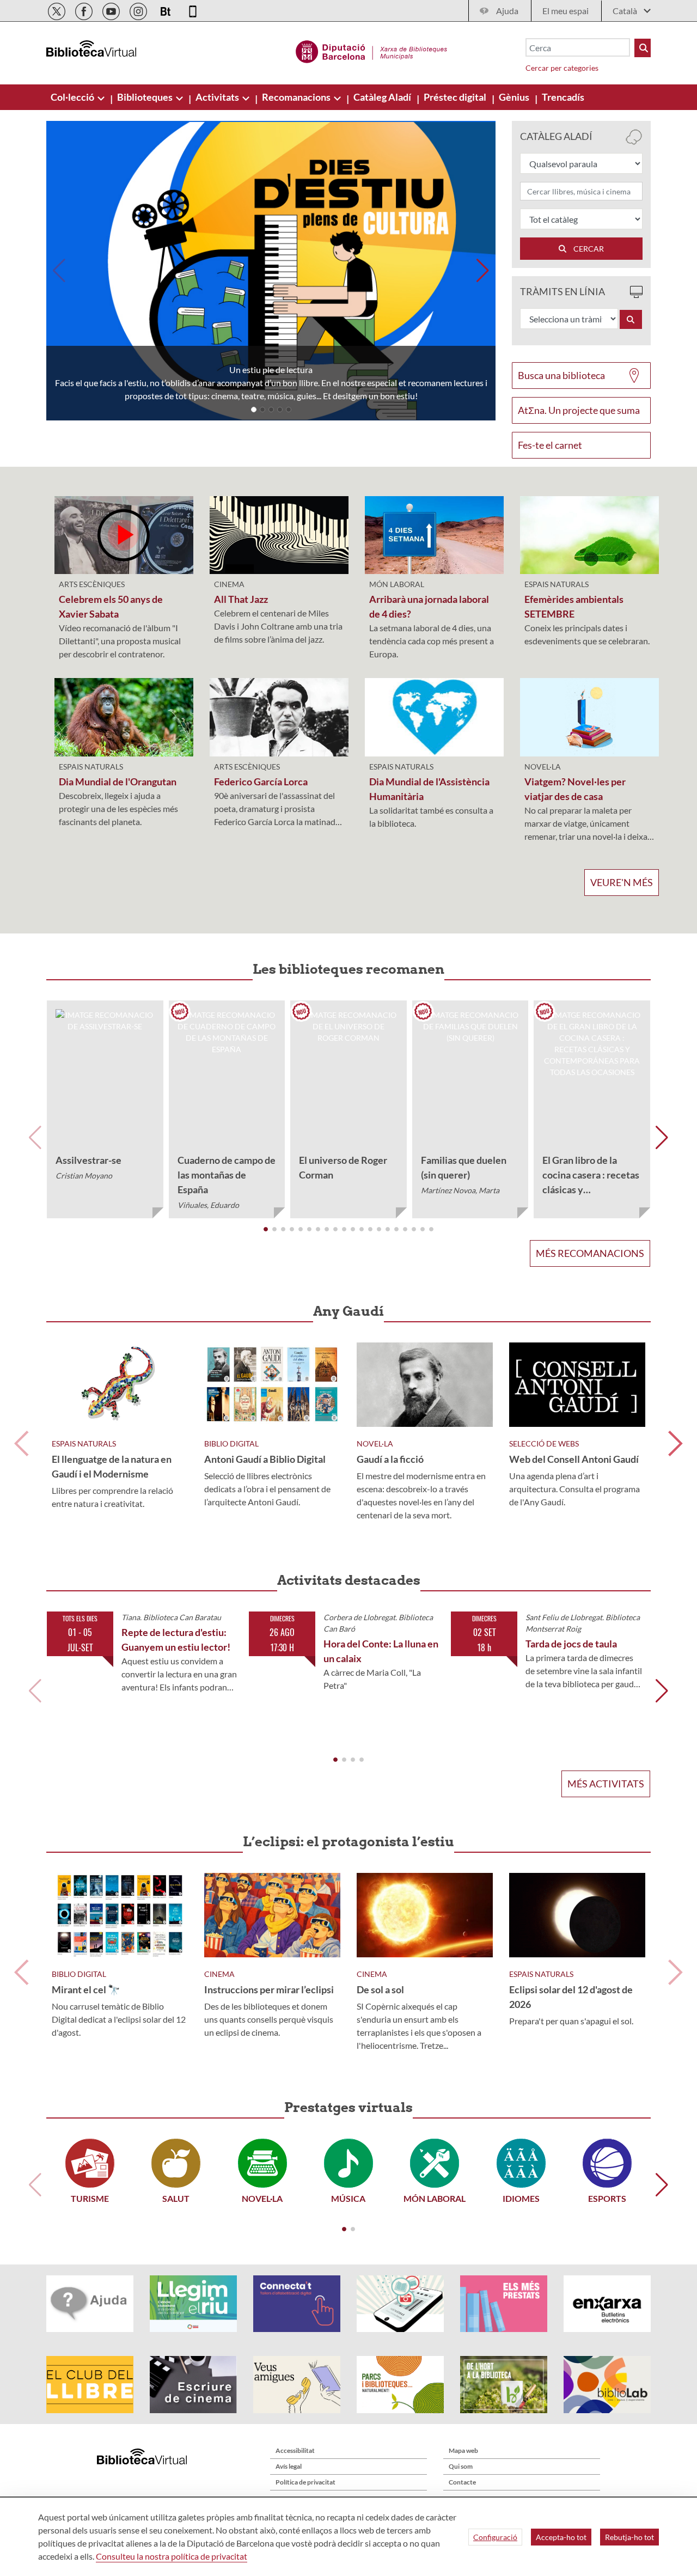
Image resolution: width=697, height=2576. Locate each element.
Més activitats (606, 1784)
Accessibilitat (295, 2450)
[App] (193, 10)
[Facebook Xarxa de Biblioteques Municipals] (85, 10)
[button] (254, 410)
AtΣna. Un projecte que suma (579, 410)
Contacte (462, 2482)
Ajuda (507, 11)
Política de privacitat (305, 2482)
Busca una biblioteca (561, 375)
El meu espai (565, 11)
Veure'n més (622, 882)
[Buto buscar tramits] (631, 319)
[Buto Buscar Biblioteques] (643, 48)
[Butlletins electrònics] (166, 10)
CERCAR (586, 249)
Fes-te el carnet (550, 445)
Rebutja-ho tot (629, 2537)
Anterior (22, 1443)
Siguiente (675, 1443)
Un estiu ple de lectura (271, 370)
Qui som (461, 2466)
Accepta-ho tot (561, 2537)
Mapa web (463, 2450)
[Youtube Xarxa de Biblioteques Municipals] (112, 10)
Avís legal (289, 2466)
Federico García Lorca (261, 782)
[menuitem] (73, 97)
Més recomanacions (590, 1253)
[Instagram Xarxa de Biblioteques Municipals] (139, 10)
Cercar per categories (562, 68)
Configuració (495, 2537)
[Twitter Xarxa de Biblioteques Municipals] (57, 10)
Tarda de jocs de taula (571, 1644)
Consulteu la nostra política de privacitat (172, 2556)
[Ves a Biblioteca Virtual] (372, 50)
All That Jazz (241, 599)
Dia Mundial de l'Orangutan (118, 782)
